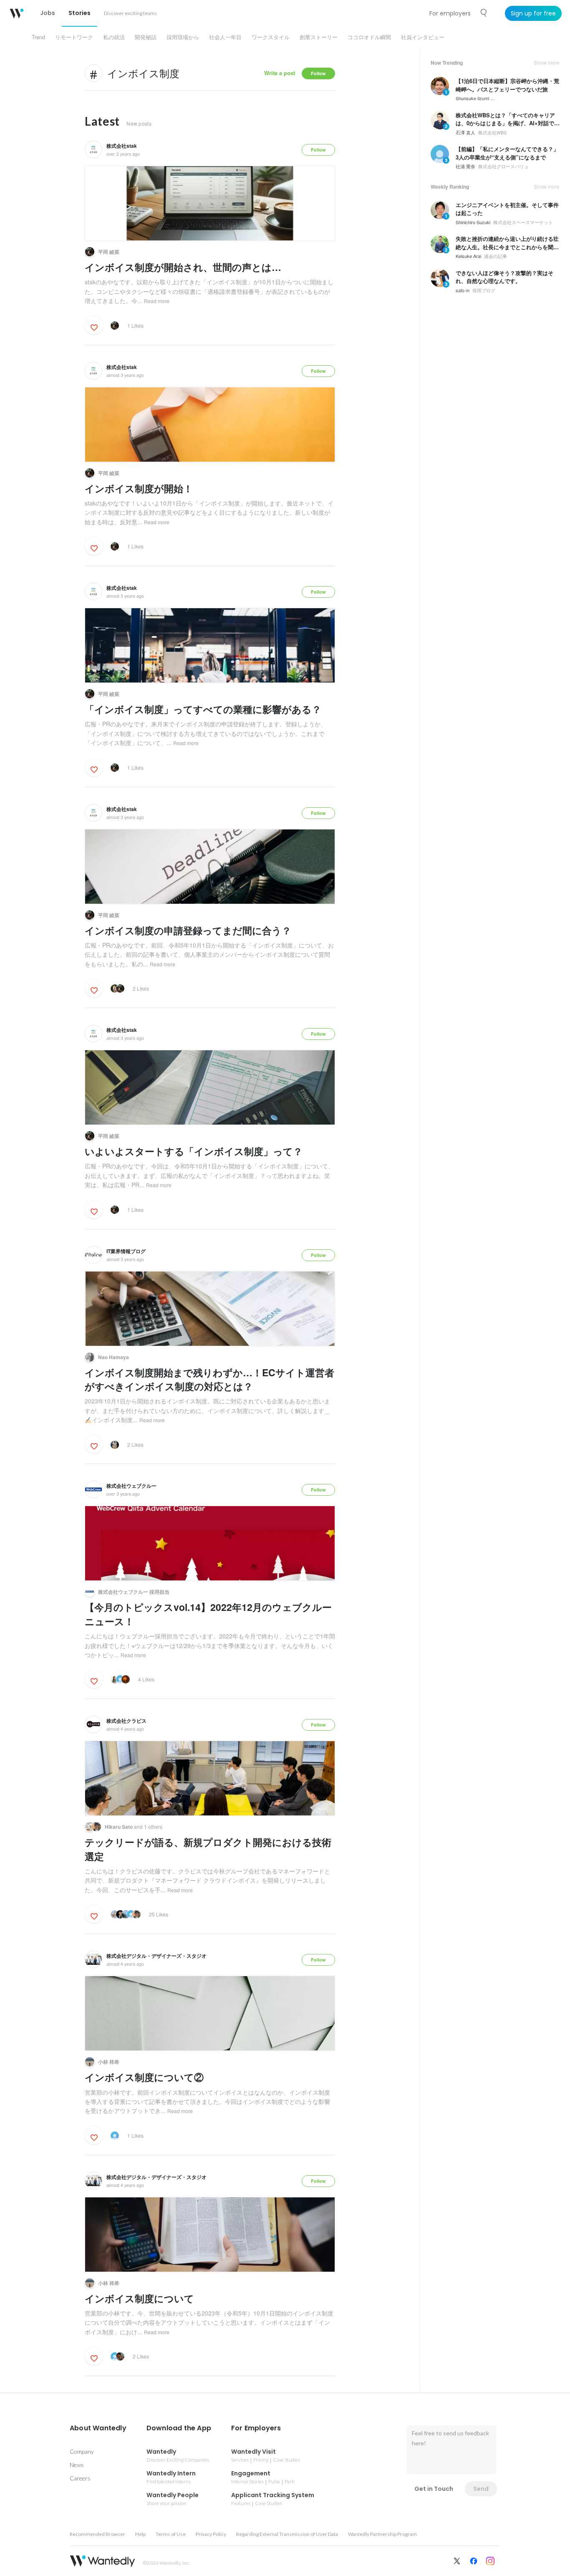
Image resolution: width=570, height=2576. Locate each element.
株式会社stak (122, 146)
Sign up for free (533, 13)
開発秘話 (146, 37)
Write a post (280, 73)
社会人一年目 (225, 37)
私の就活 (114, 37)
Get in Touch (434, 2489)
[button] (98, 2428)
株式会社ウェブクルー (131, 1486)
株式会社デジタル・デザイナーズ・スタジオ (156, 1956)
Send (481, 2489)
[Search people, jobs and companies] (484, 13)
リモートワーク (74, 37)
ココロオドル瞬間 (369, 37)
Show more (547, 63)
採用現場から (183, 37)
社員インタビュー (423, 37)
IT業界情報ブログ (126, 1251)
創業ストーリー (319, 37)
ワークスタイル (271, 37)
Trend (38, 37)
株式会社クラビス (126, 1721)
